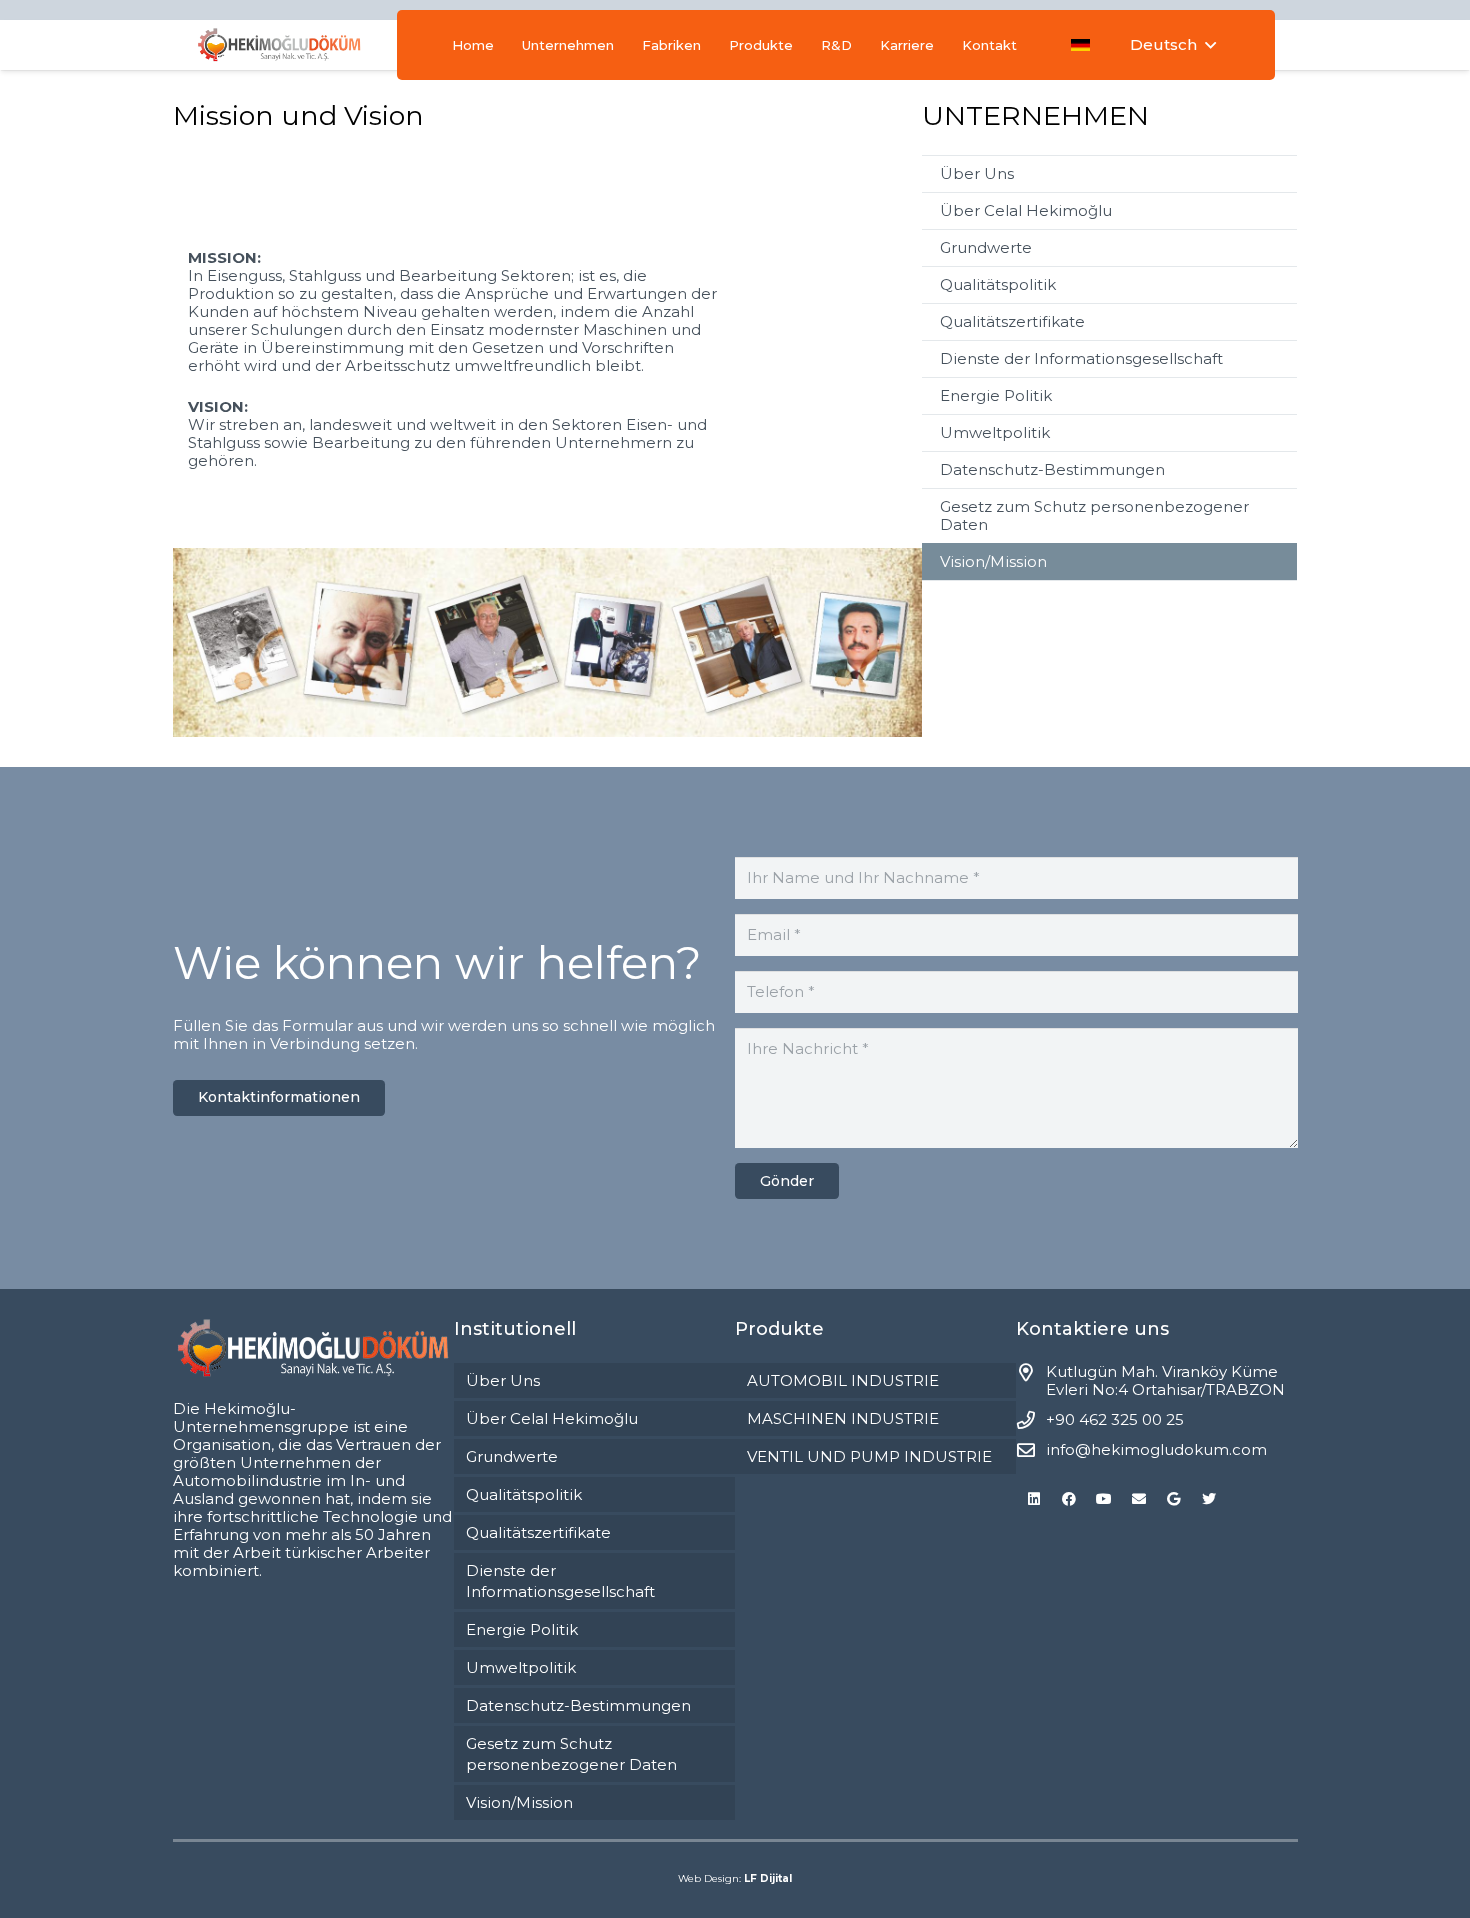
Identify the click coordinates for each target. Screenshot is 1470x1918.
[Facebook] (1068, 1499)
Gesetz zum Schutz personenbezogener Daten (1094, 515)
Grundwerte (986, 247)
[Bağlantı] (279, 45)
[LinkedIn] (1033, 1499)
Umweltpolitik (995, 432)
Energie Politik (996, 395)
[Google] (1173, 1499)
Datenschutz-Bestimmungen (1052, 469)
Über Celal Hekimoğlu (1026, 210)
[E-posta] (1138, 1499)
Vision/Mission (993, 561)
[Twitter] (1208, 1499)
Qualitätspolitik (998, 284)
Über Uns (977, 173)
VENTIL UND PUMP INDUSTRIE (869, 1456)
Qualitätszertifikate (1012, 321)
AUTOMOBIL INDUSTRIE (843, 1380)
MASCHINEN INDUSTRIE (843, 1418)
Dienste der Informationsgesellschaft (1081, 358)
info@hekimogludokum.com (1156, 1449)
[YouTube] (1103, 1499)
